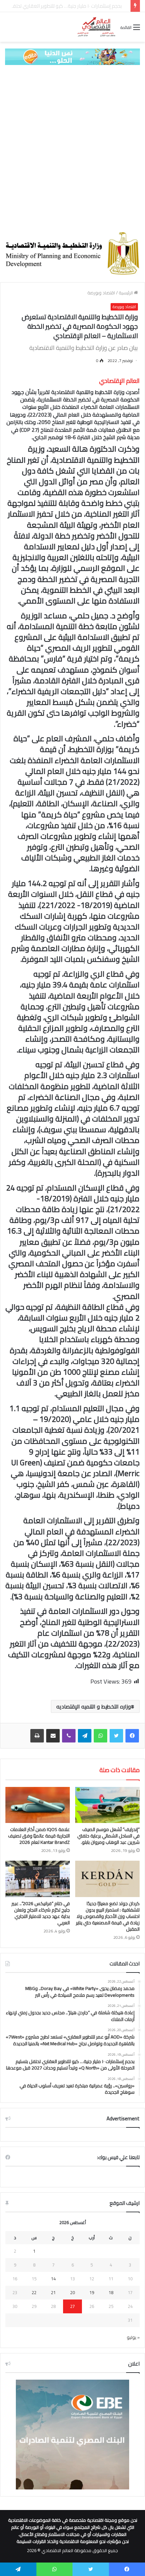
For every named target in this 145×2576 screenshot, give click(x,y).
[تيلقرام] (85, 1736)
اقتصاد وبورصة (101, 293)
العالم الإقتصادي (119, 381)
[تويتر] (116, 1736)
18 (111, 2292)
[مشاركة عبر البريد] (53, 1736)
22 (34, 2292)
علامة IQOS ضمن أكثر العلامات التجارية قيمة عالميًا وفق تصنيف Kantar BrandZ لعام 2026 (39, 1836)
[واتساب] (100, 1736)
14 (53, 2279)
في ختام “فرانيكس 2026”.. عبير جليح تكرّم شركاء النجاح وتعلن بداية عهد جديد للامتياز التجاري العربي (41, 1913)
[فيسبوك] (132, 1736)
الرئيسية (126, 293)
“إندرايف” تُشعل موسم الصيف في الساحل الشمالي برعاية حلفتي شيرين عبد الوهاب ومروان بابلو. (108, 1836)
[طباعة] (37, 1736)
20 (72, 2292)
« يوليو (133, 2337)
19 (92, 2292)
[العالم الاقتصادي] (96, 27)
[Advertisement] (72, 148)
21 (53, 2292)
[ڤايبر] (69, 1736)
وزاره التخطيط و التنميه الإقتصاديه (94, 1706)
